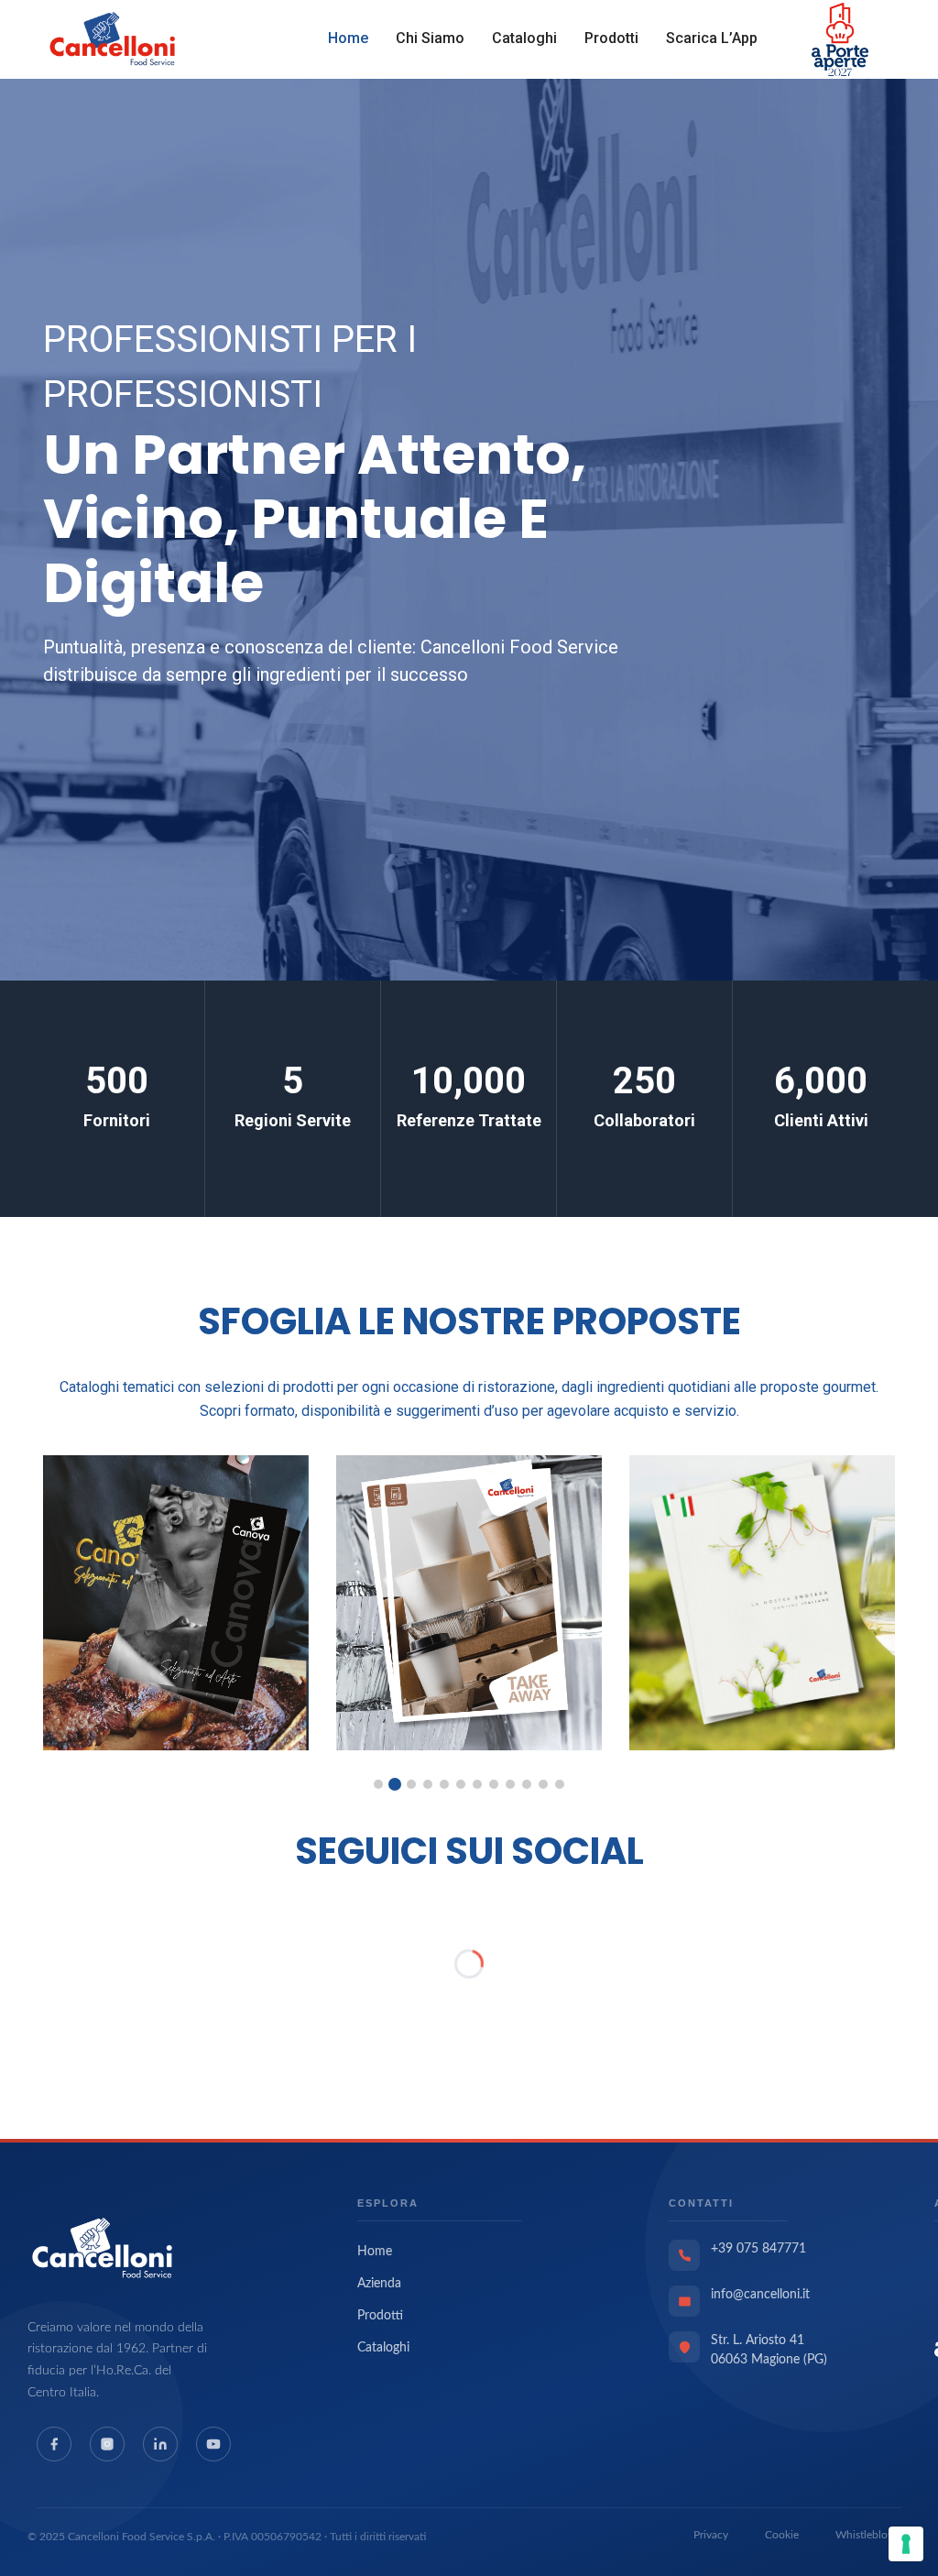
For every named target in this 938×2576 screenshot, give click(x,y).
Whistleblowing (873, 2535)
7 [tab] (477, 1784)
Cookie (782, 2535)
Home (348, 38)
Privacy (711, 2535)
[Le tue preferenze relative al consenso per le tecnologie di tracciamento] (906, 2544)
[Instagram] (107, 2444)
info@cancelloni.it (760, 2295)
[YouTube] (213, 2444)
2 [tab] (395, 1784)
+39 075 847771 (758, 2249)
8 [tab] (494, 1784)
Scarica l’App (712, 38)
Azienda (379, 2284)
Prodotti (611, 38)
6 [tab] (461, 1784)
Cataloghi (524, 38)
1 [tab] (378, 1784)
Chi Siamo (430, 38)
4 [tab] (428, 1784)
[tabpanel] (176, 1603)
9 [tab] (510, 1784)
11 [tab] (543, 1784)
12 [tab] (560, 1784)
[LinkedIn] (160, 2444)
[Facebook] (54, 2444)
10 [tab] (527, 1784)
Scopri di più (802, 683)
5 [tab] (444, 1784)
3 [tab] (411, 1784)
